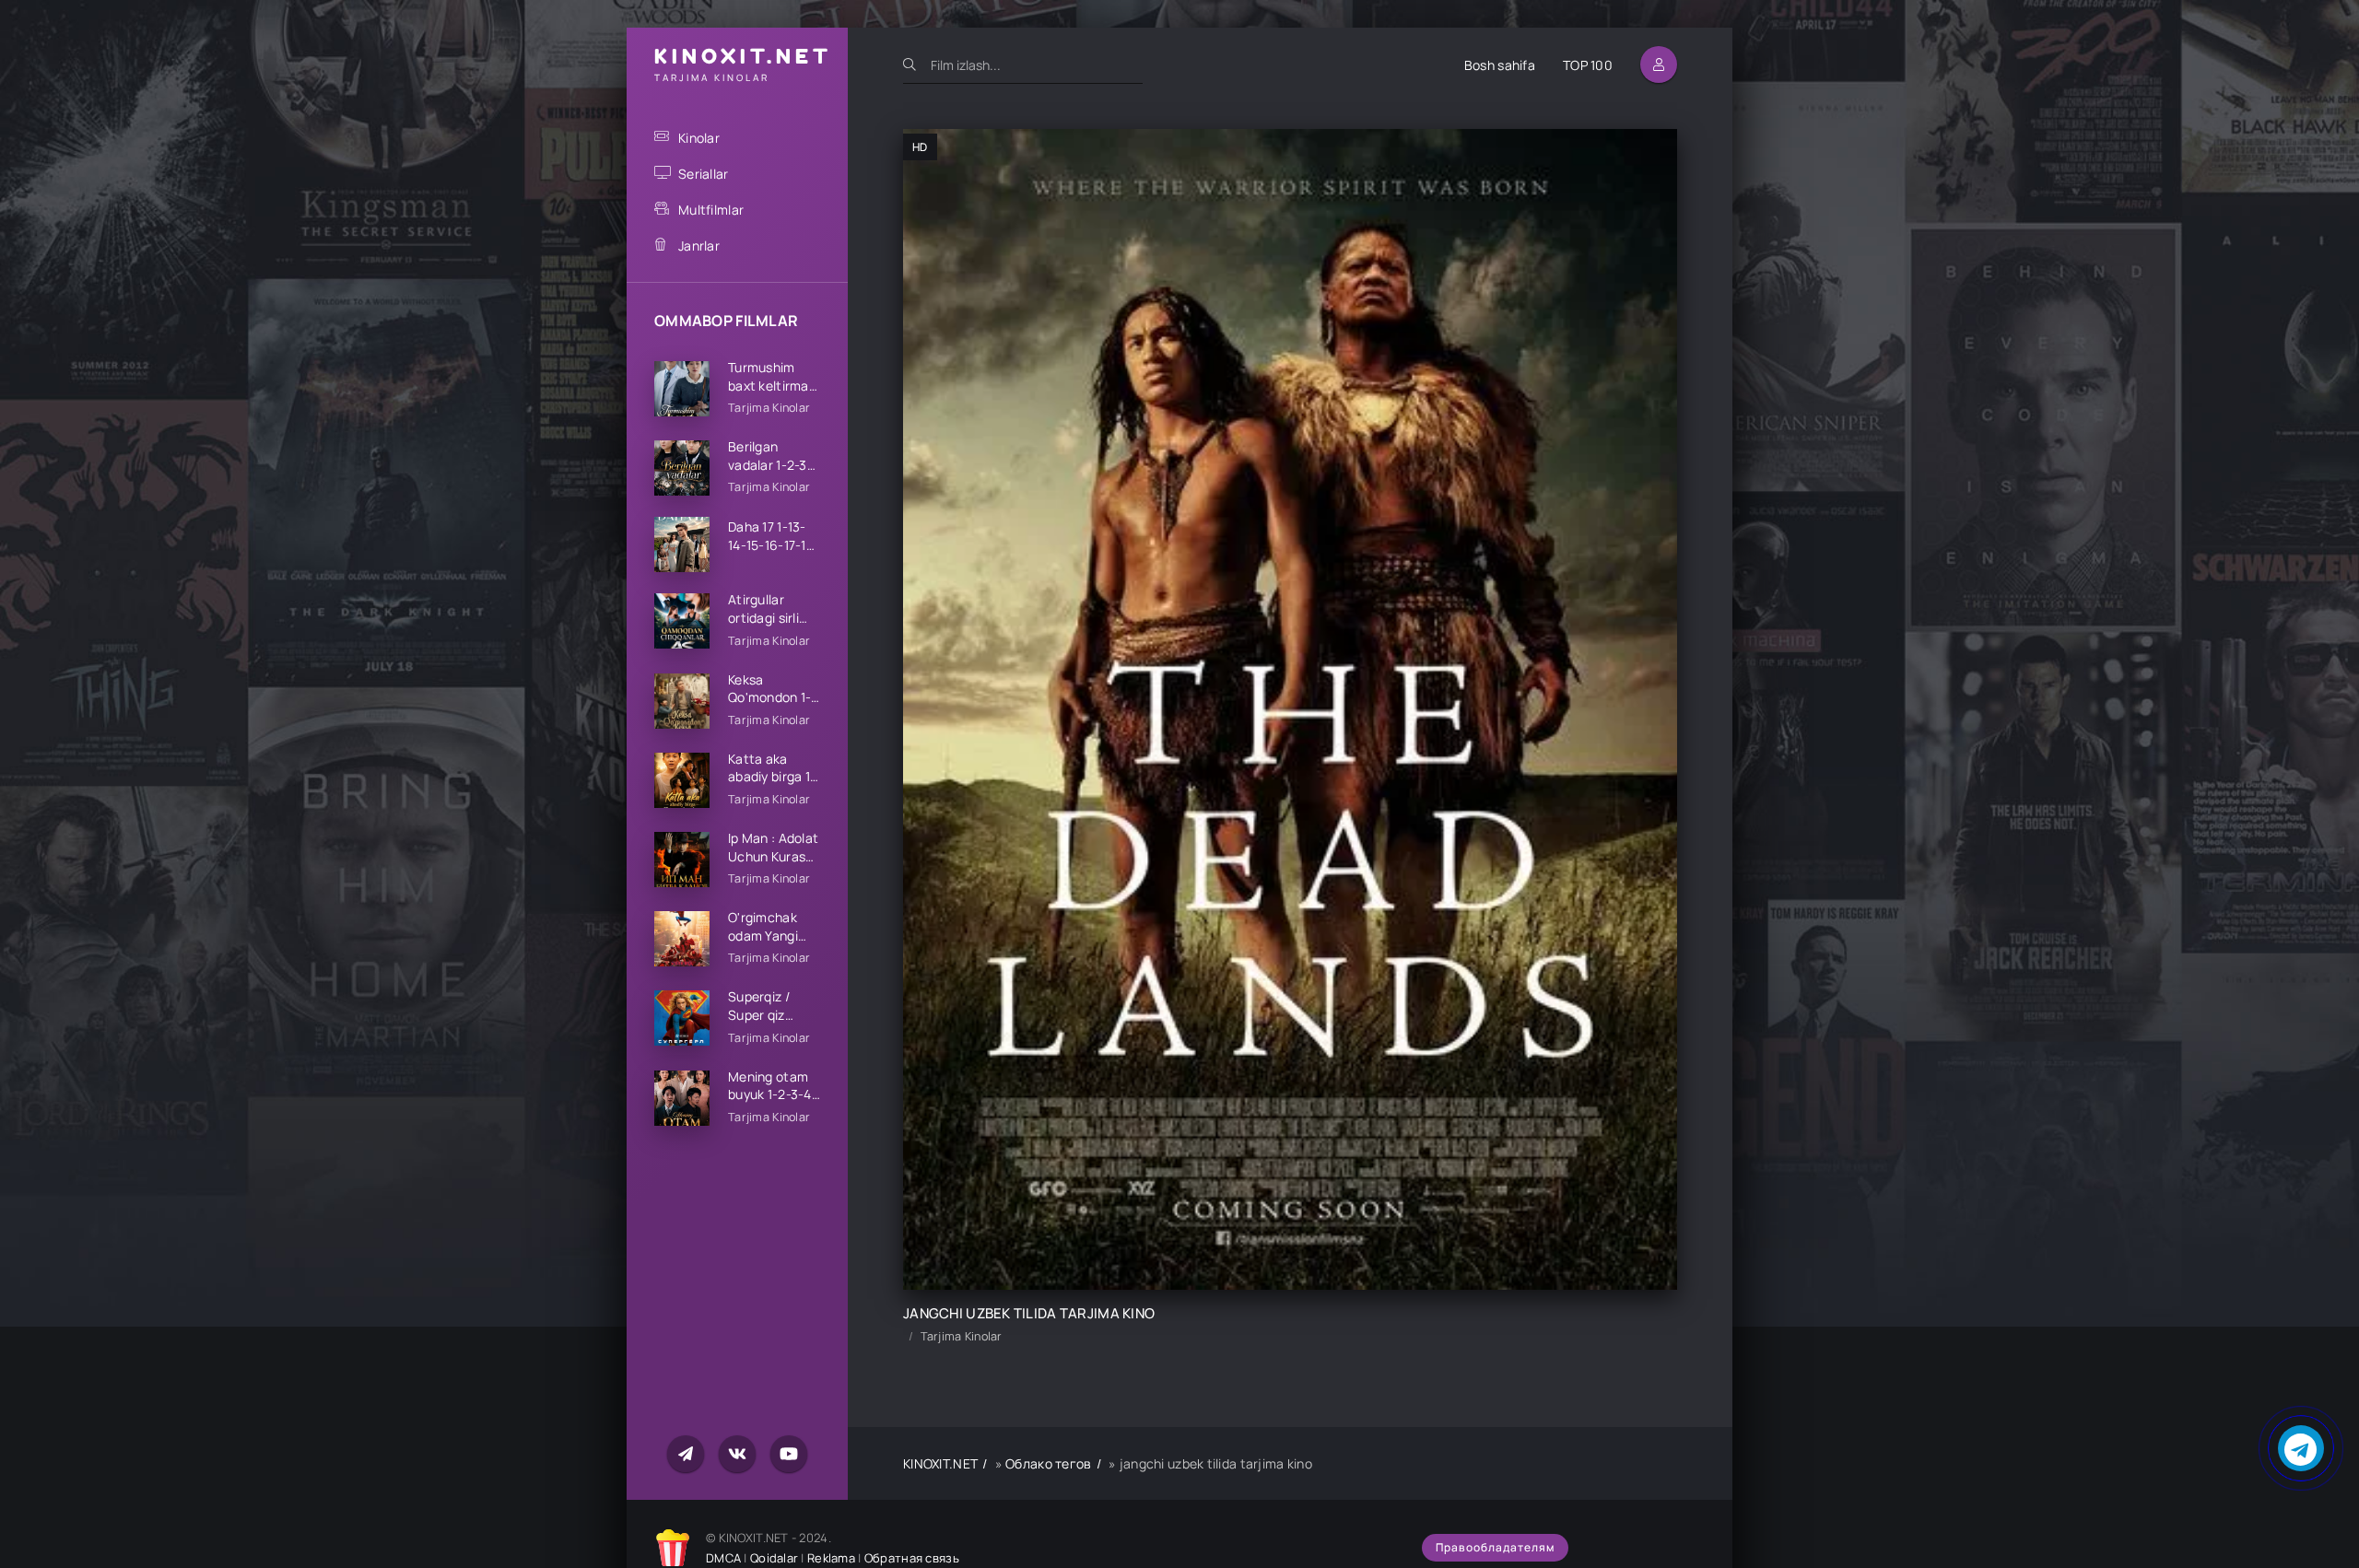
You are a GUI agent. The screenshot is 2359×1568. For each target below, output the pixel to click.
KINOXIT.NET (940, 1463)
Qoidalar (774, 1558)
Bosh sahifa (1500, 65)
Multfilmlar (711, 210)
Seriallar (704, 174)
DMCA (723, 1558)
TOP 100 (1588, 65)
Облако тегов (1048, 1463)
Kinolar (699, 138)
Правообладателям (1495, 1547)
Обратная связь (912, 1558)
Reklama (831, 1558)
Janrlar (699, 246)
